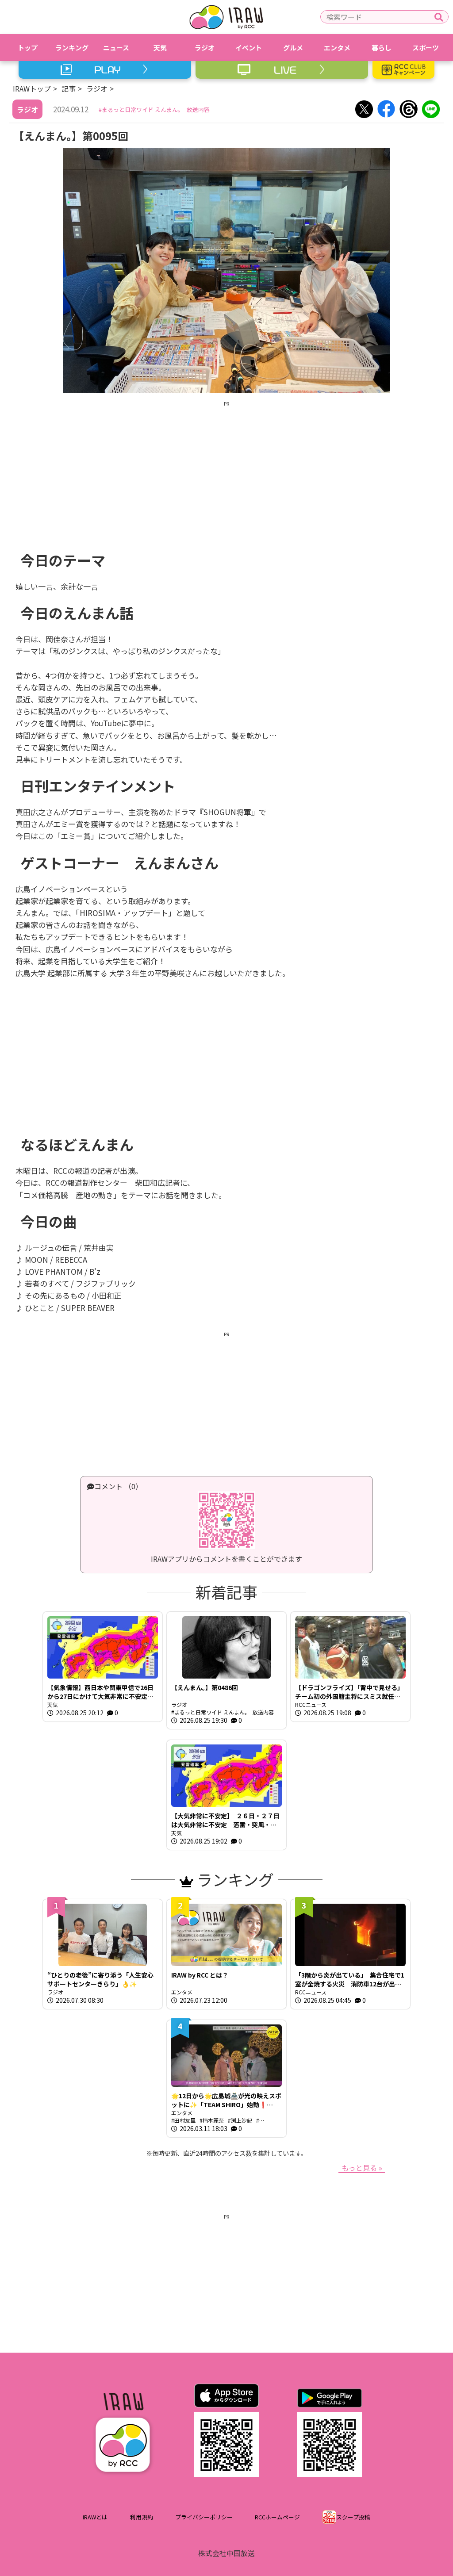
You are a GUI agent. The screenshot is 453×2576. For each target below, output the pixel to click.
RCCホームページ (277, 2517)
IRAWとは (95, 2517)
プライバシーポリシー (204, 2517)
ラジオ (97, 88)
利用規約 (142, 2517)
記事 (69, 88)
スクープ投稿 (353, 2517)
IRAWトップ (32, 88)
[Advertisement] (226, 470)
